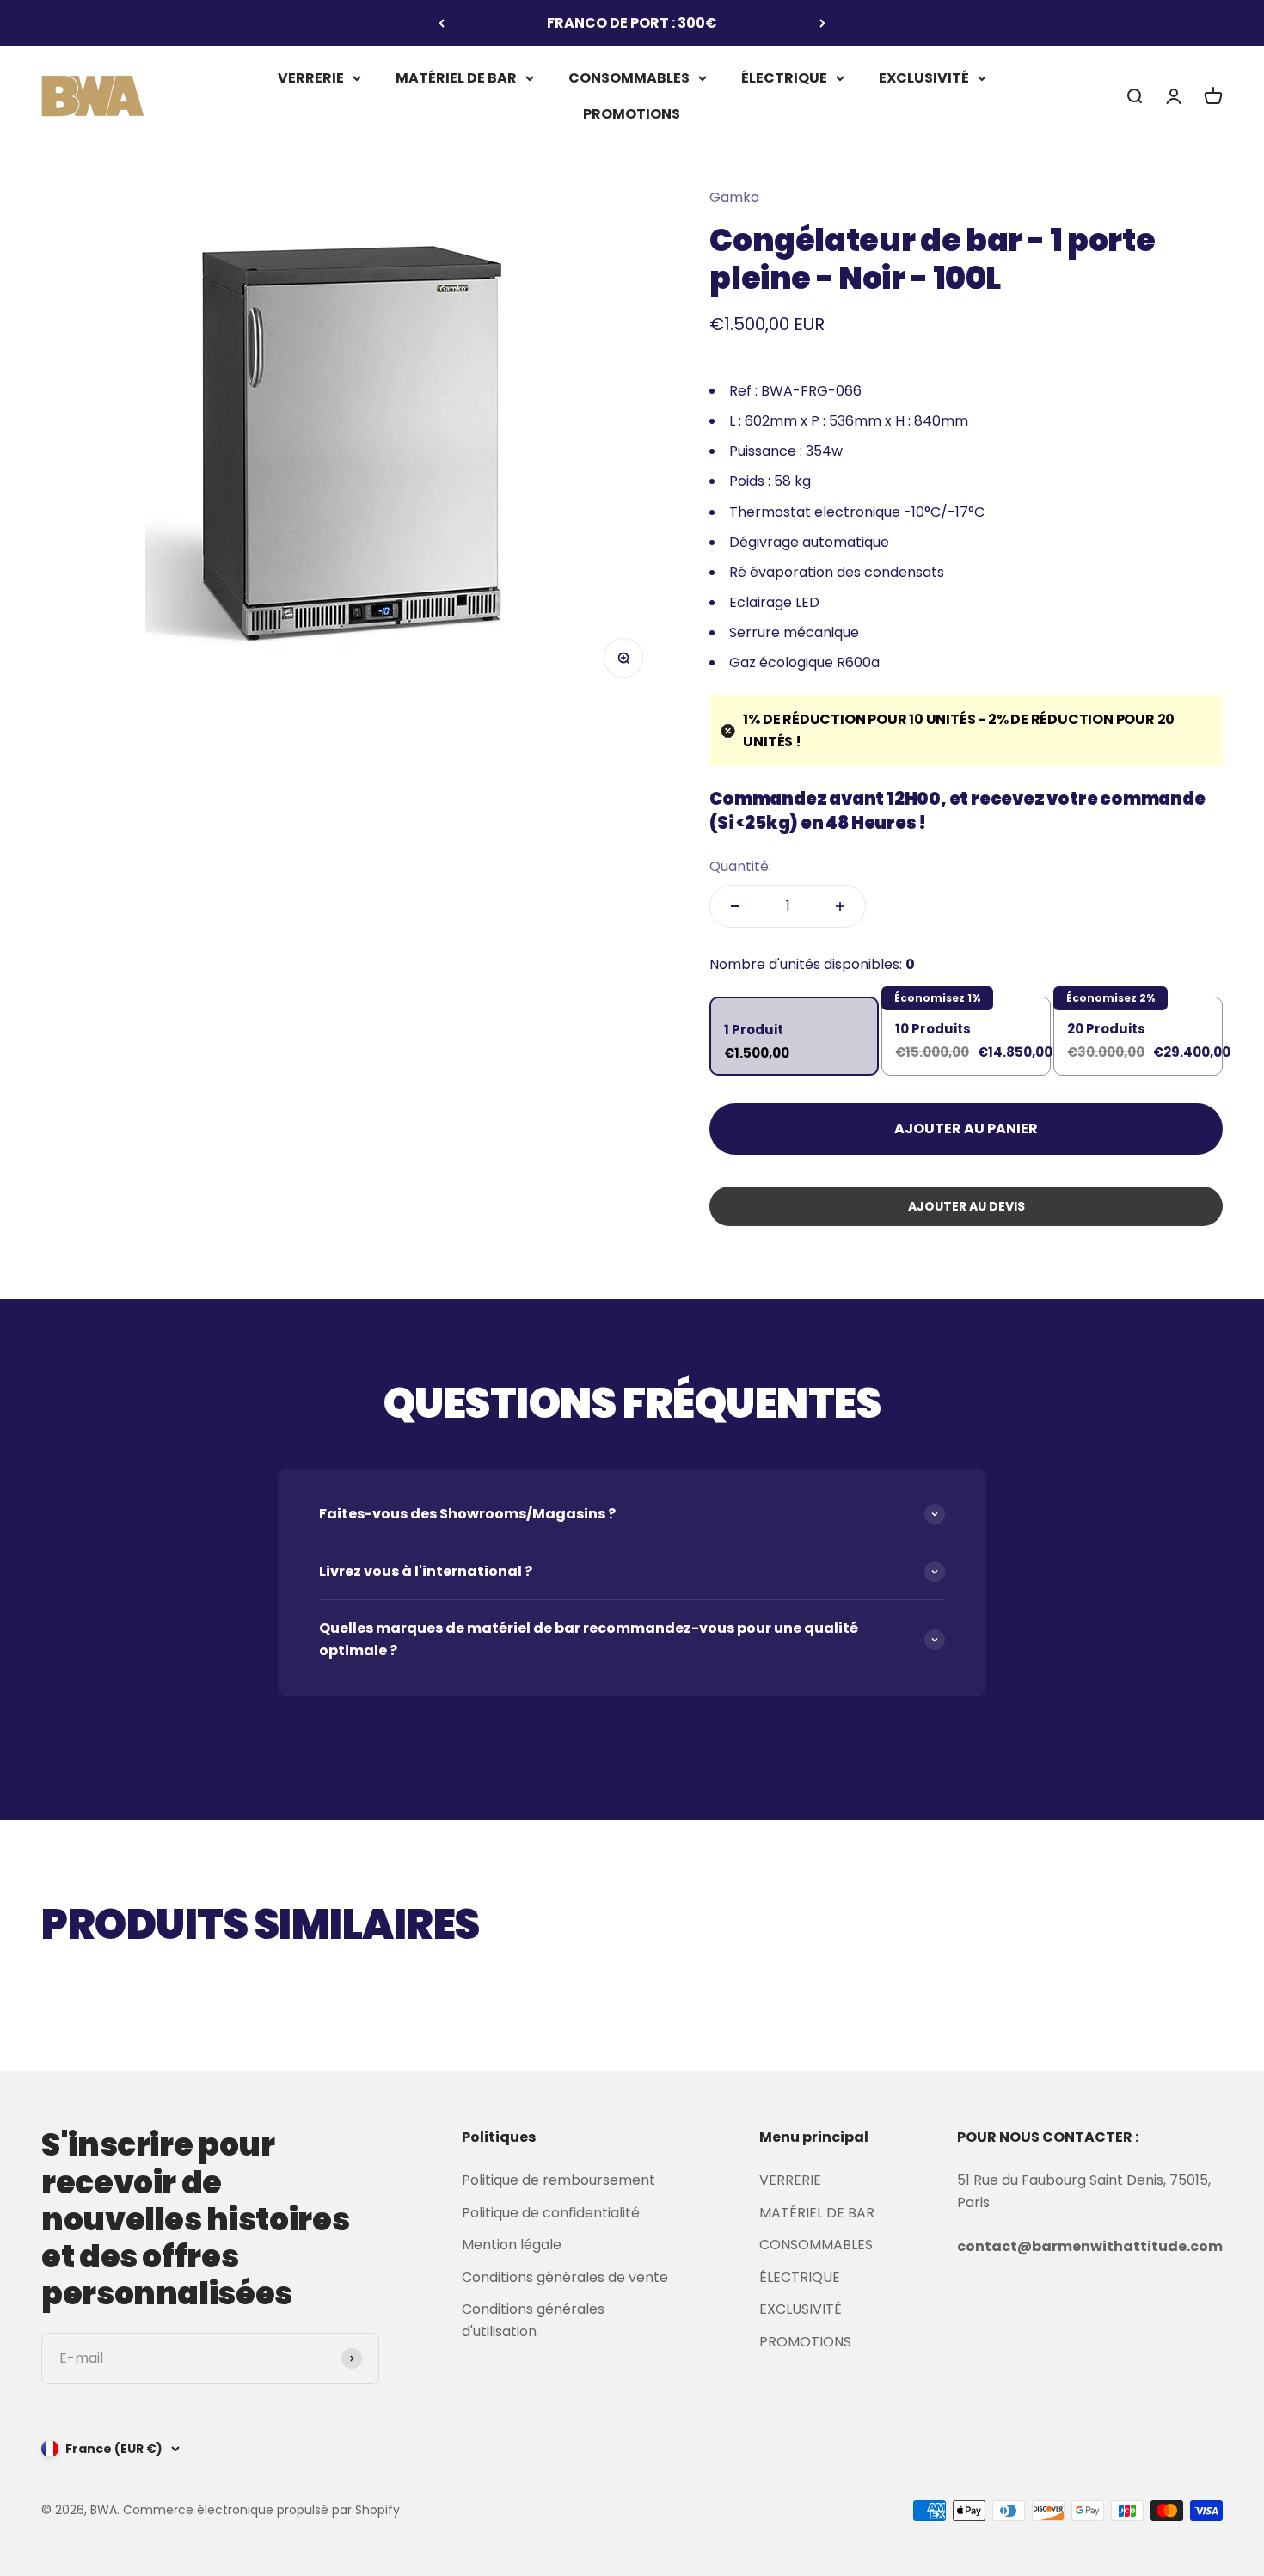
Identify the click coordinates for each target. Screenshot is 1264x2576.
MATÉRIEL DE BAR (456, 78)
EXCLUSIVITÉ (924, 78)
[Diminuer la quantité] (735, 906)
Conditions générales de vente (565, 2277)
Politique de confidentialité (551, 2213)
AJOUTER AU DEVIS (966, 1206)
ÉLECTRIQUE (784, 78)
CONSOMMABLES (629, 78)
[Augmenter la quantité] (840, 906)
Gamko (734, 197)
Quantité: (740, 866)
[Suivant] (822, 23)
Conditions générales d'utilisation (533, 2320)
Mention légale (512, 2245)
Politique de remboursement (558, 2180)
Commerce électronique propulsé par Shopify (261, 2510)
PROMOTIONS (632, 113)
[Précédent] (442, 23)
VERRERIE (311, 78)
